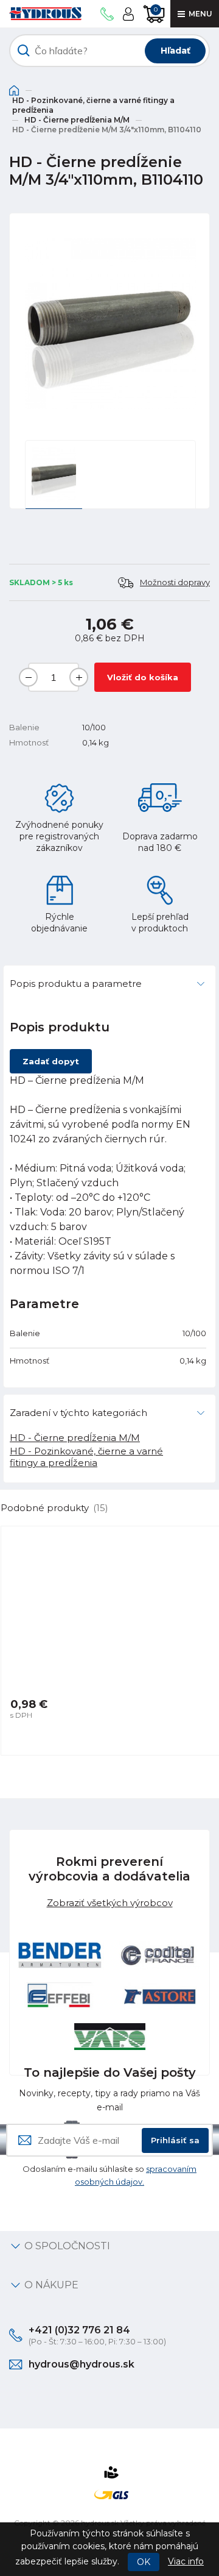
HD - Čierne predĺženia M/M (77, 120)
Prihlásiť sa (175, 2140)
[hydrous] (45, 14)
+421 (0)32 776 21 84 (79, 2330)
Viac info (186, 2561)
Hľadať (176, 51)
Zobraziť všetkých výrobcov (110, 1903)
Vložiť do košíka (143, 677)
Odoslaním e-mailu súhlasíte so (109, 2175)
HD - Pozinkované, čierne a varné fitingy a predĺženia (93, 105)
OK (144, 2562)
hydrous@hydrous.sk (82, 2364)
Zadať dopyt (51, 1061)
